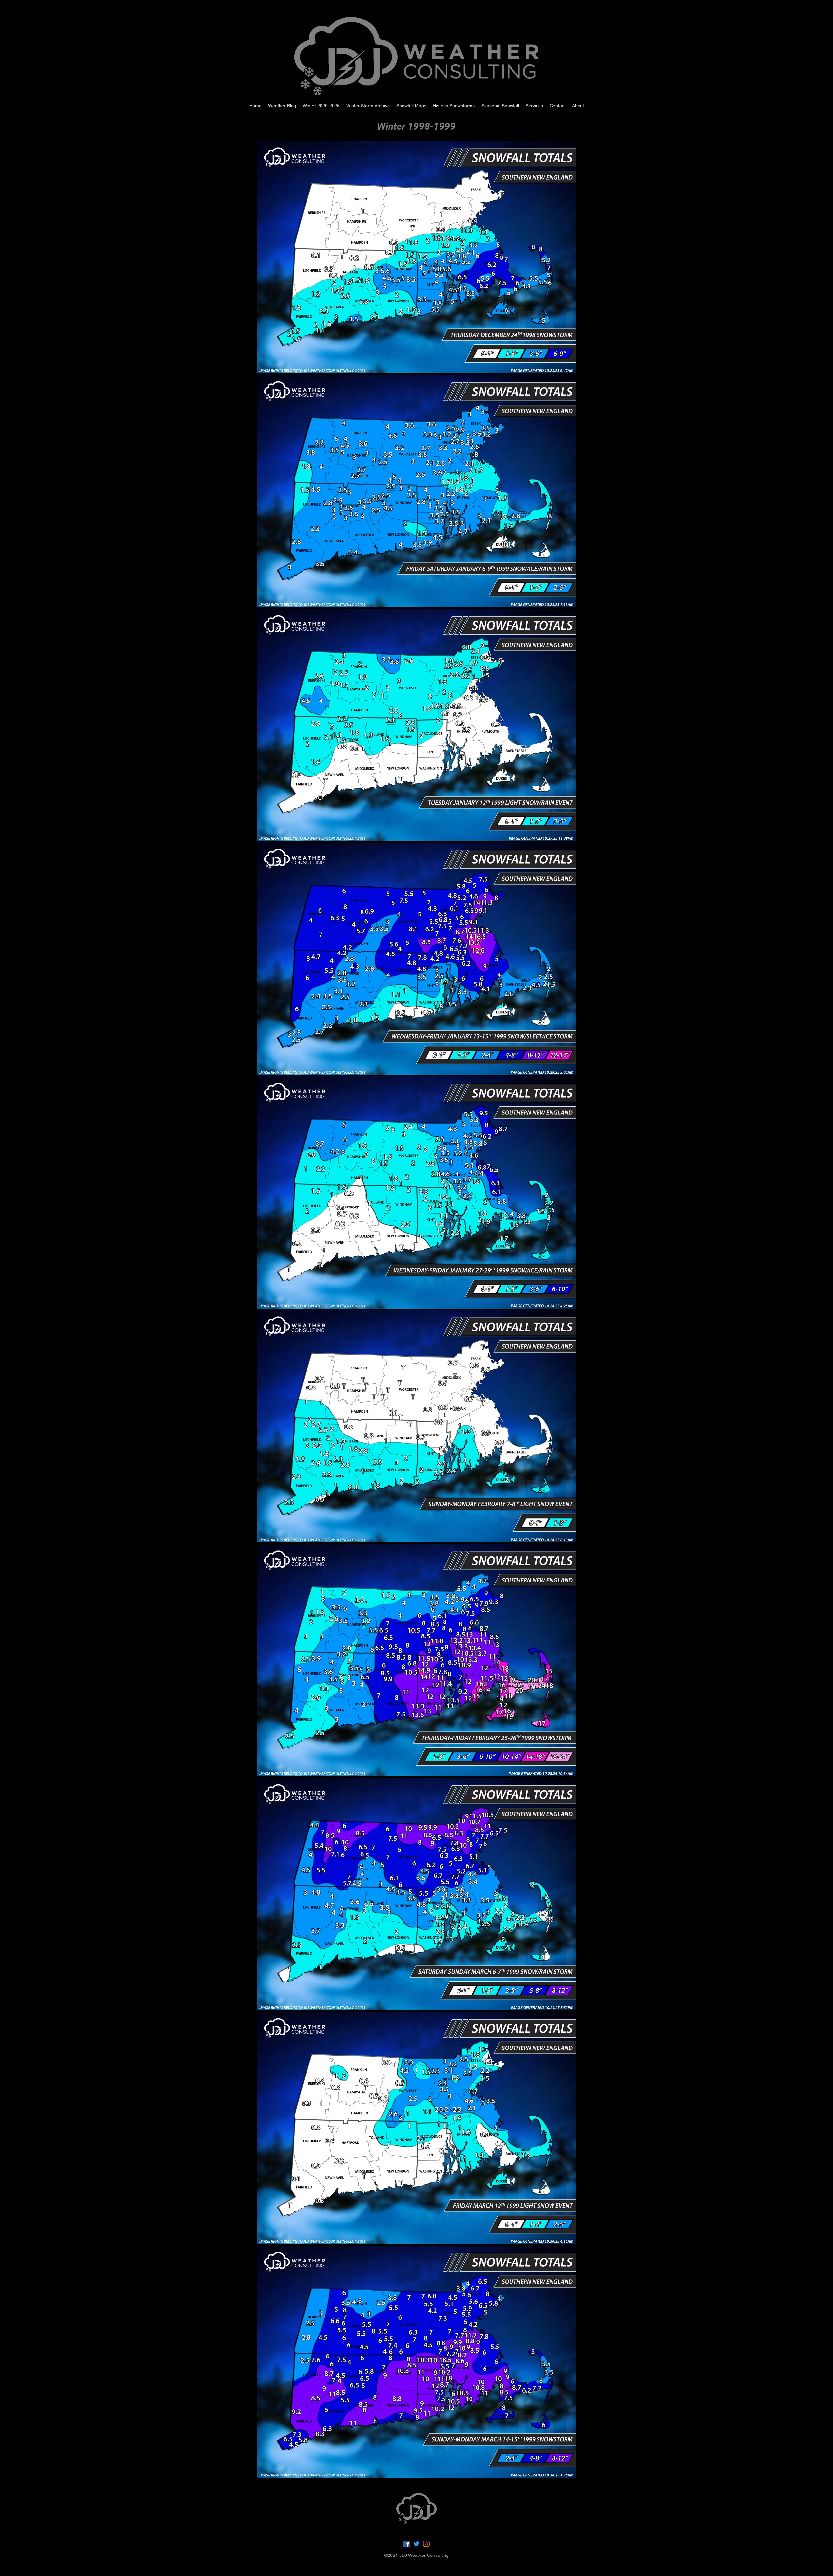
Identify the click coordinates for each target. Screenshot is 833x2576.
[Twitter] (416, 2544)
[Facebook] (407, 2544)
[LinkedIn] (426, 2544)
